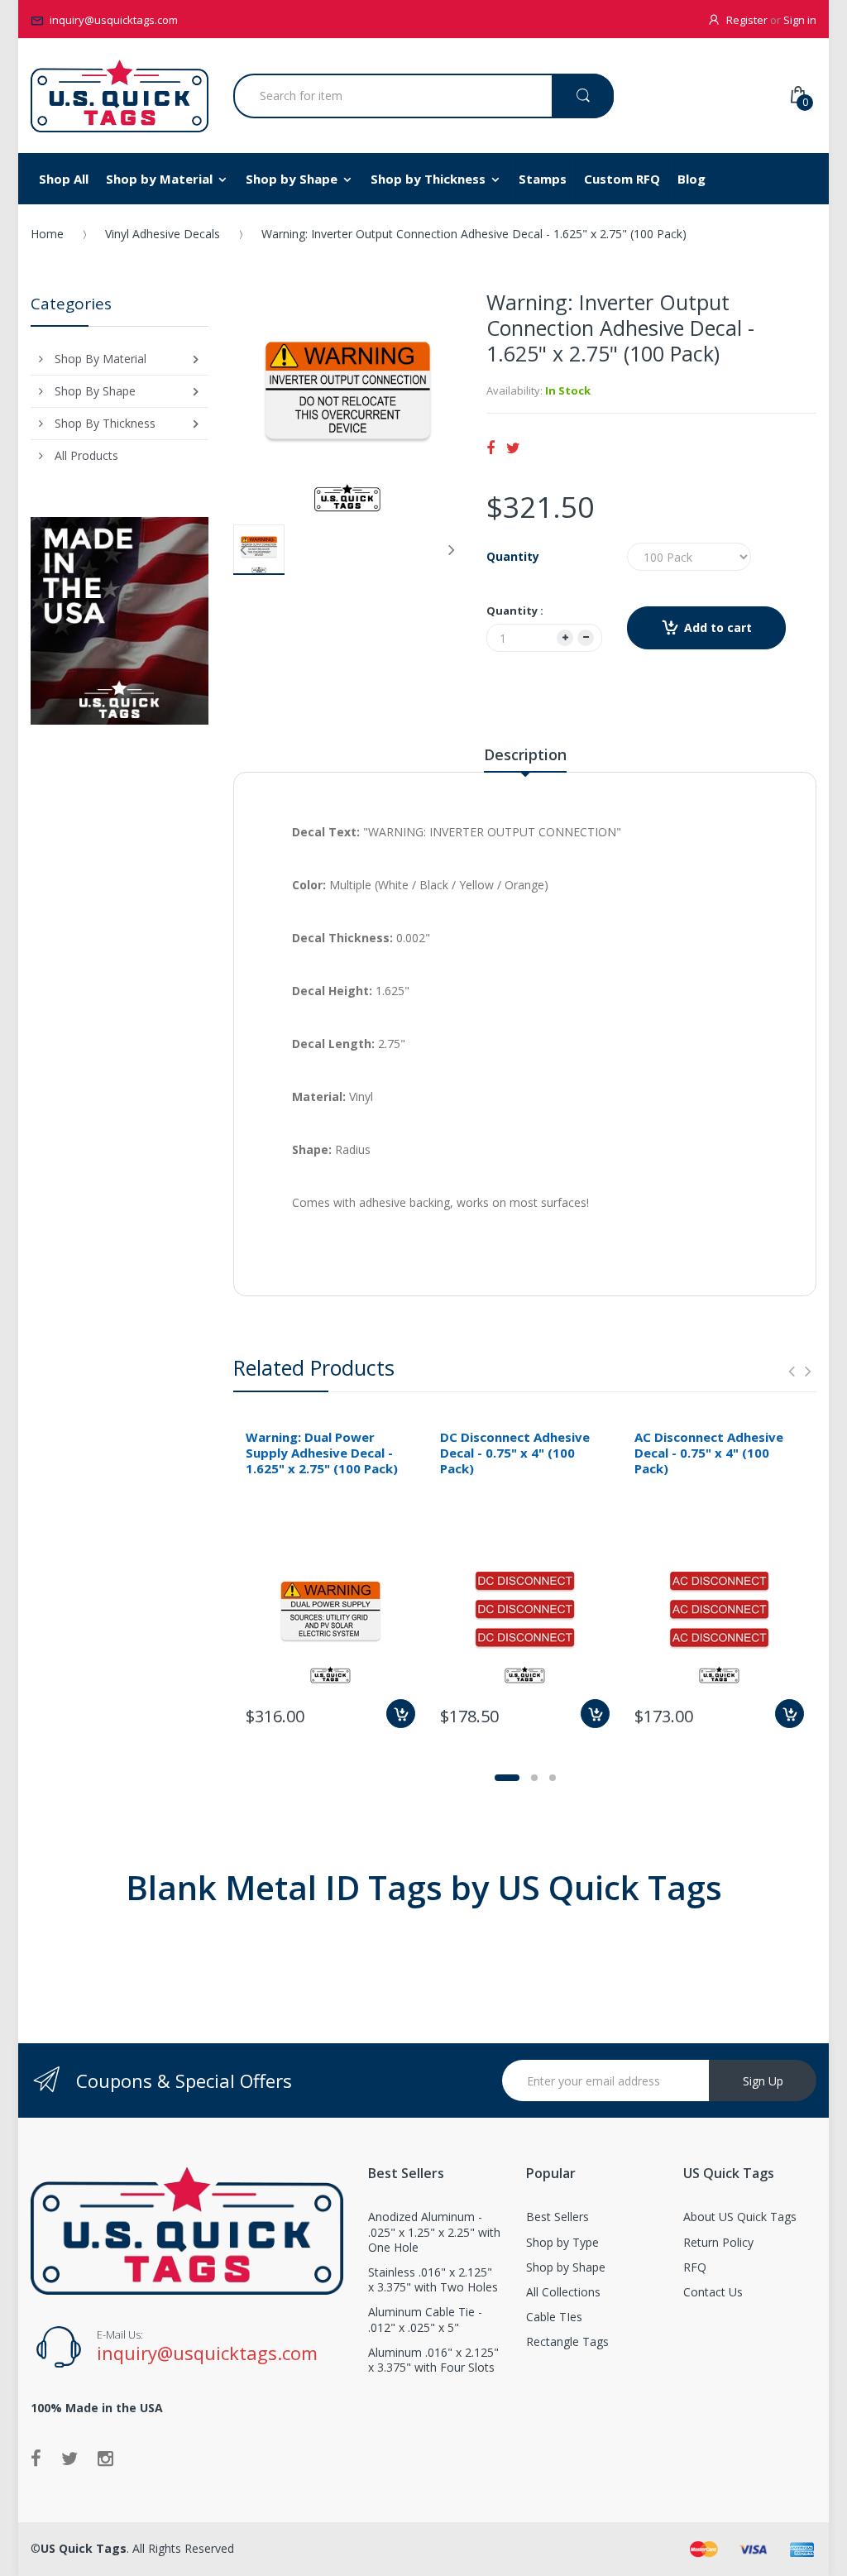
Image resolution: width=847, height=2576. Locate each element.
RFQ (695, 2267)
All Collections (563, 2292)
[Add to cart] (401, 1714)
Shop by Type (562, 2242)
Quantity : (515, 610)
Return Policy (718, 2242)
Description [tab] (525, 754)
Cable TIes (554, 2317)
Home (47, 234)
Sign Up (763, 2081)
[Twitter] (513, 448)
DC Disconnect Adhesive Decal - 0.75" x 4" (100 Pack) (515, 1453)
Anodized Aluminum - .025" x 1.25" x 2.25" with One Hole (434, 2231)
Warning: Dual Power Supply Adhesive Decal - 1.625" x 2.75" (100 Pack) (322, 1453)
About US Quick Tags (740, 2217)
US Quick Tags (84, 2548)
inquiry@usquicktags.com (114, 20)
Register (747, 20)
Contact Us (713, 2292)
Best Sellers (557, 2217)
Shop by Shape (566, 2267)
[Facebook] (490, 448)
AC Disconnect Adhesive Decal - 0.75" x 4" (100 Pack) (709, 1453)
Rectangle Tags (567, 2341)
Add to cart (718, 627)
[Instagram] (105, 2458)
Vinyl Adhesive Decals (163, 234)
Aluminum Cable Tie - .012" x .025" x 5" (425, 2319)
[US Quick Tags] (120, 96)
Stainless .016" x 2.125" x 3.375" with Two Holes (433, 2279)
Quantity (513, 556)
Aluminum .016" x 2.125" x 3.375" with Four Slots (433, 2360)
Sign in (800, 20)
